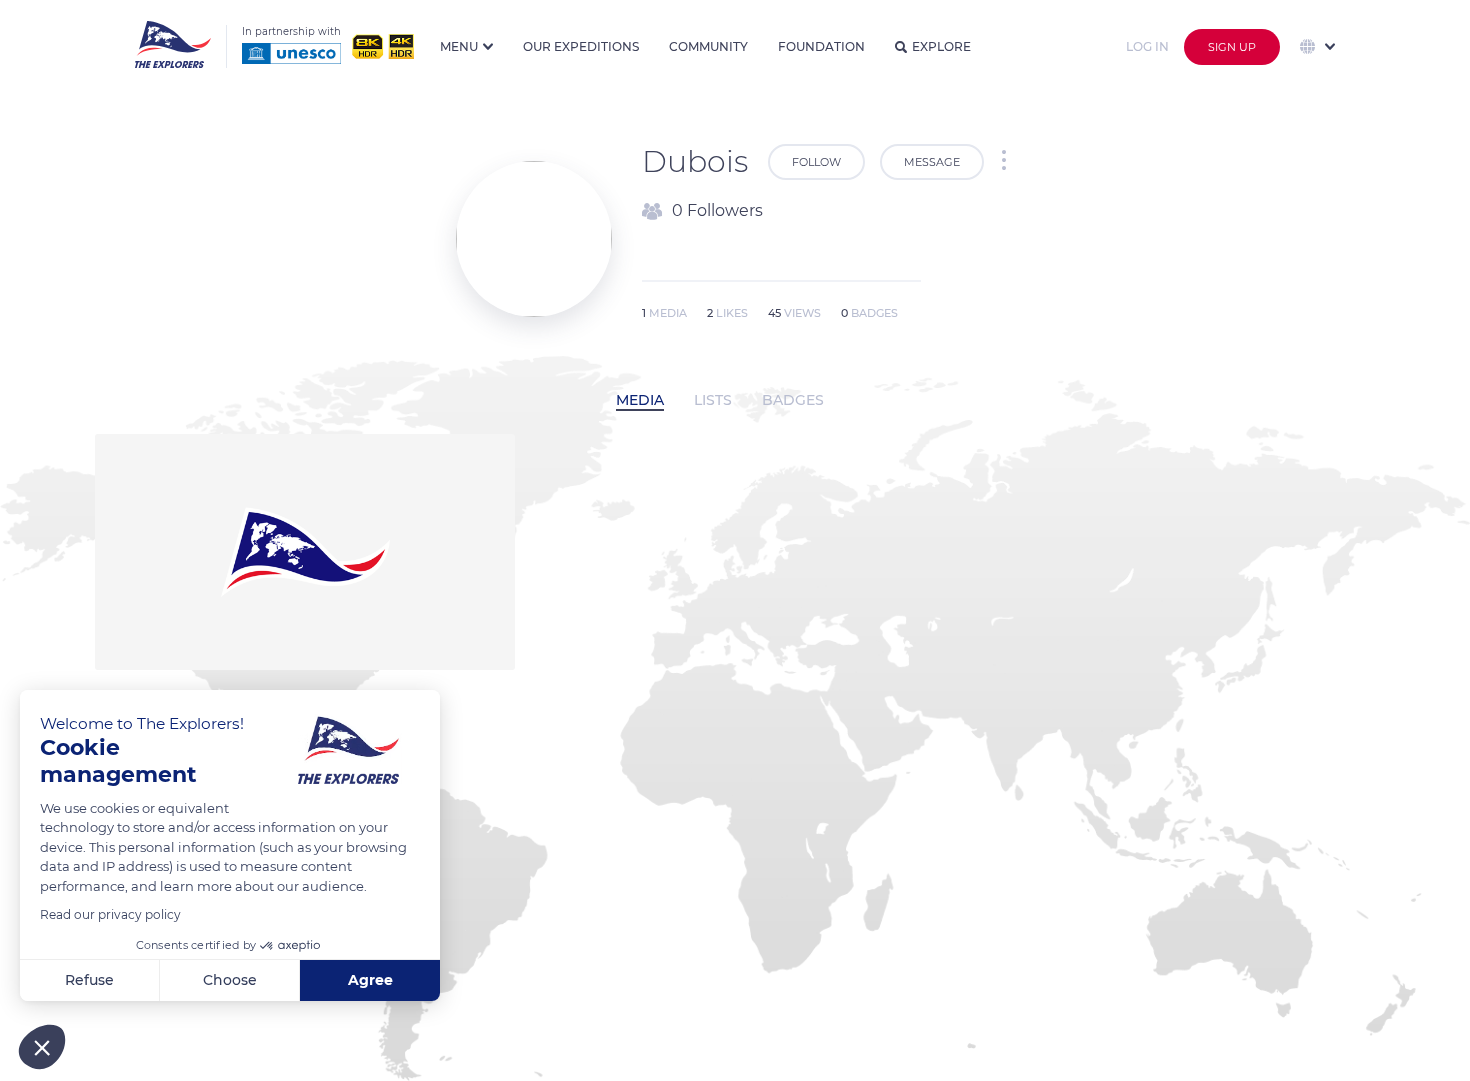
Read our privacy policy (110, 914)
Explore (941, 46)
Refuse (89, 980)
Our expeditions (581, 46)
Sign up (1232, 47)
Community (708, 46)
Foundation (821, 46)
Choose (230, 980)
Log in (1147, 46)
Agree (370, 980)
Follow (816, 162)
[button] (42, 1047)
